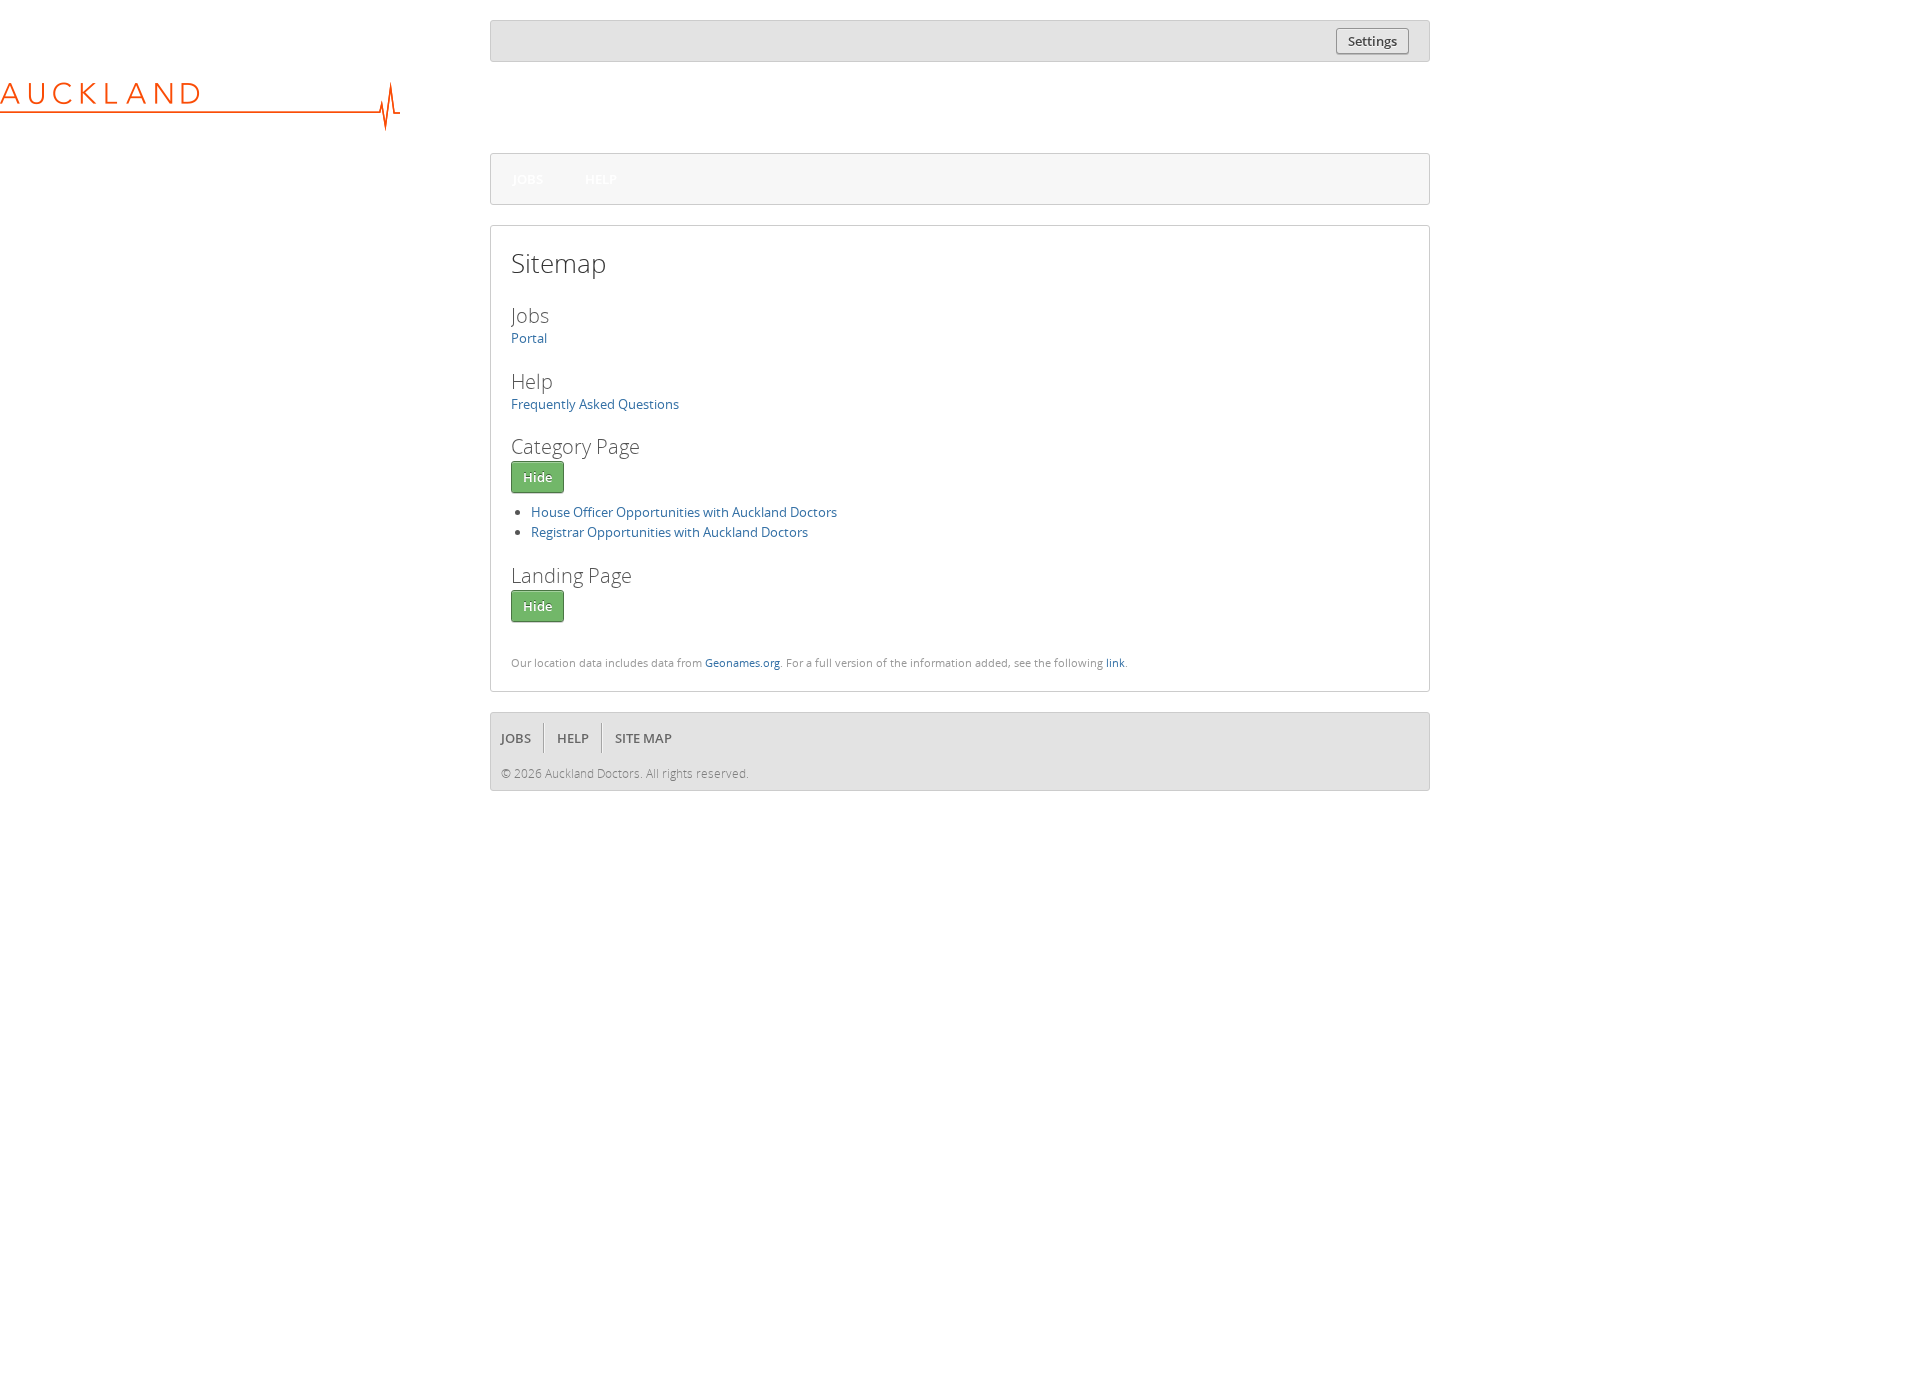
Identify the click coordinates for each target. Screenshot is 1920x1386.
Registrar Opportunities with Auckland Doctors (669, 532)
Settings (1372, 41)
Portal (529, 338)
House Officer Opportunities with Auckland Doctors (684, 512)
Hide (537, 477)
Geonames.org (742, 662)
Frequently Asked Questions (595, 404)
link (1115, 662)
